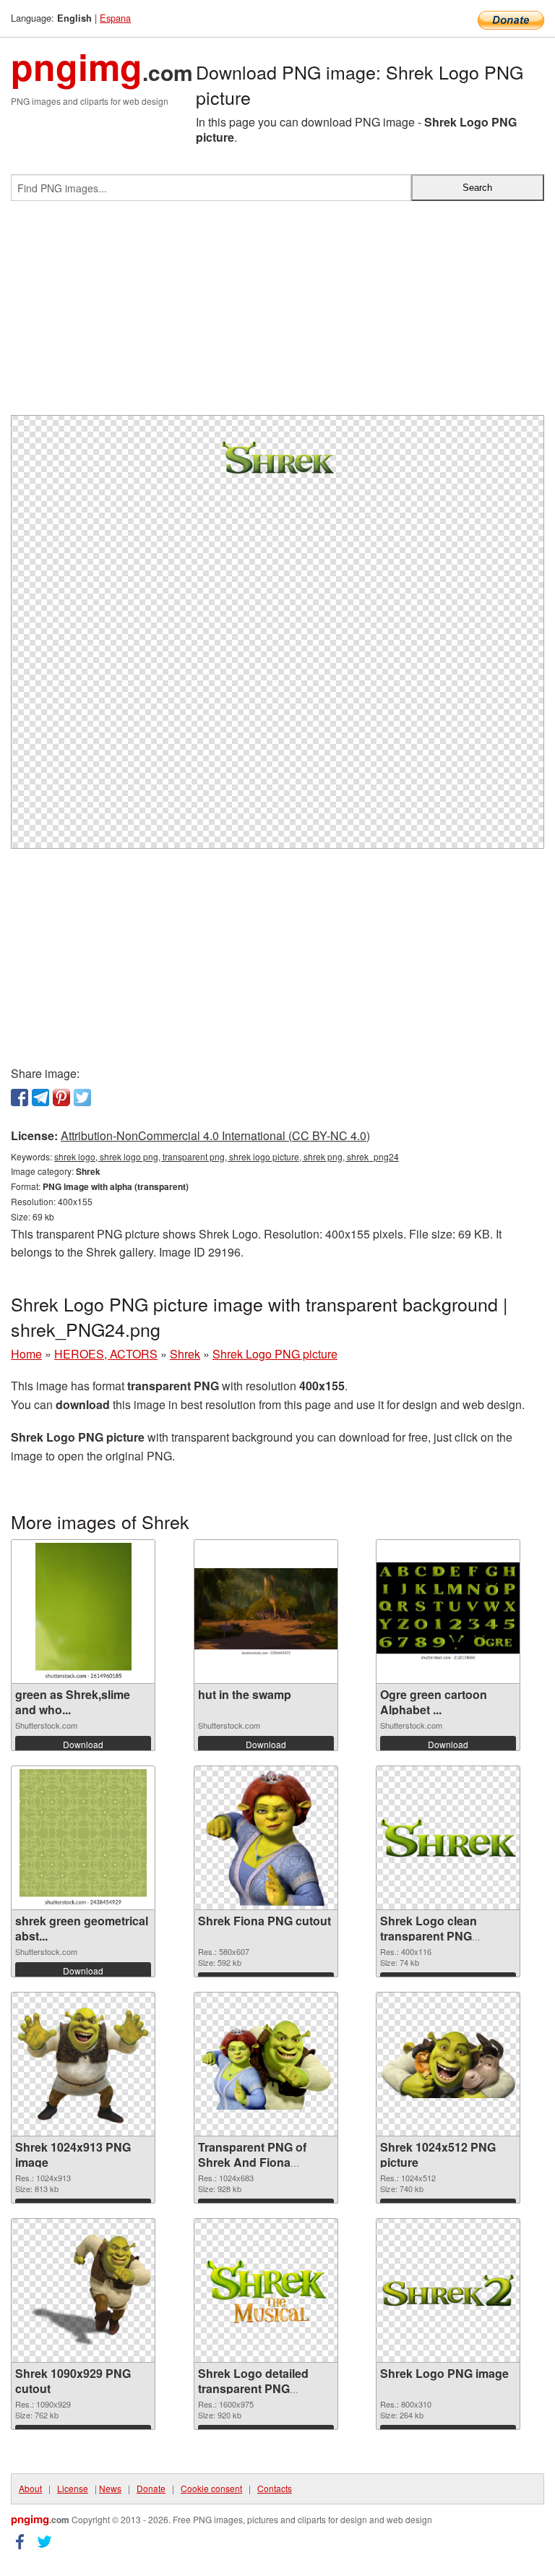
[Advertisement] (277, 314)
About (30, 2488)
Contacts (275, 2488)
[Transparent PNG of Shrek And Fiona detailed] (266, 2064)
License (73, 2488)
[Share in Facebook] (20, 1097)
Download (83, 1744)
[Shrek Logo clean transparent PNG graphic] (448, 1839)
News (110, 2488)
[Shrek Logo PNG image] (448, 2290)
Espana (115, 18)
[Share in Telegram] (40, 1097)
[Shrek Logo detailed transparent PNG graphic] (266, 2290)
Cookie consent (211, 2488)
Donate (151, 2488)
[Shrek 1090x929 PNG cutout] (83, 2290)
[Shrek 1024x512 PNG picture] (448, 2064)
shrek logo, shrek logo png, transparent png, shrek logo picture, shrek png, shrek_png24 (227, 1156)
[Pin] (61, 1097)
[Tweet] (82, 1097)
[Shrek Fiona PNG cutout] (266, 1838)
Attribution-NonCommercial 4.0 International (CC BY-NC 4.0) (215, 1135)
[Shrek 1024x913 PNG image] (83, 2064)
